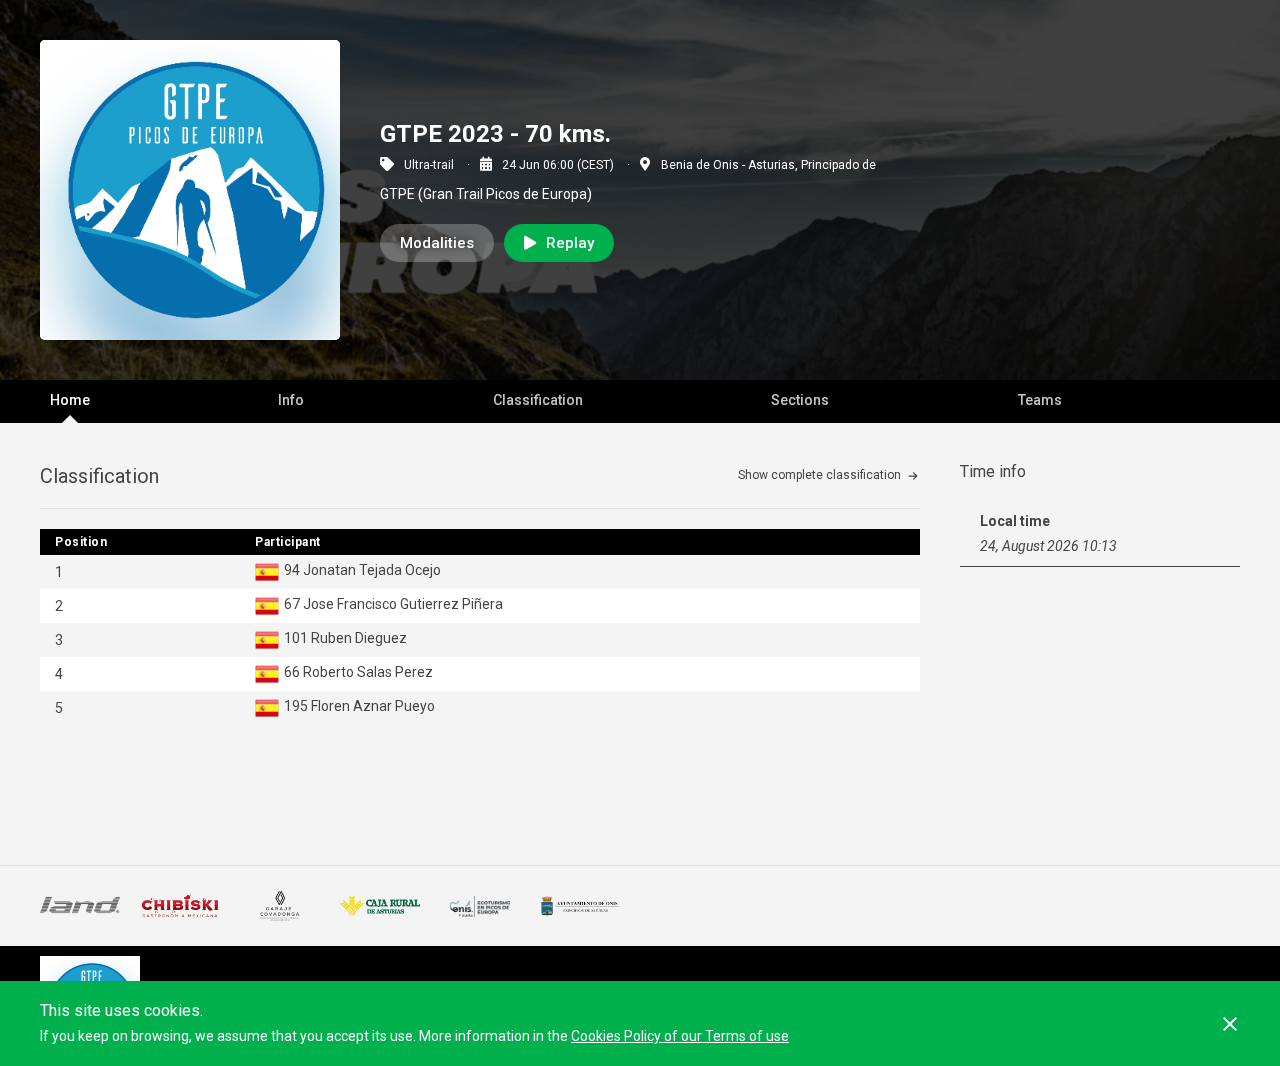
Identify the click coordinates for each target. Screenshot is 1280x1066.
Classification (538, 400)
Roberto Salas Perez (368, 672)
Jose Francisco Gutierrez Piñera (403, 604)
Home (70, 400)
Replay (570, 243)
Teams (1040, 400)
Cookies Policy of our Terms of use (680, 1036)
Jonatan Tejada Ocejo (372, 570)
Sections (800, 400)
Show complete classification (819, 475)
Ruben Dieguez (359, 638)
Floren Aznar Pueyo (373, 706)
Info (291, 400)
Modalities (437, 243)
